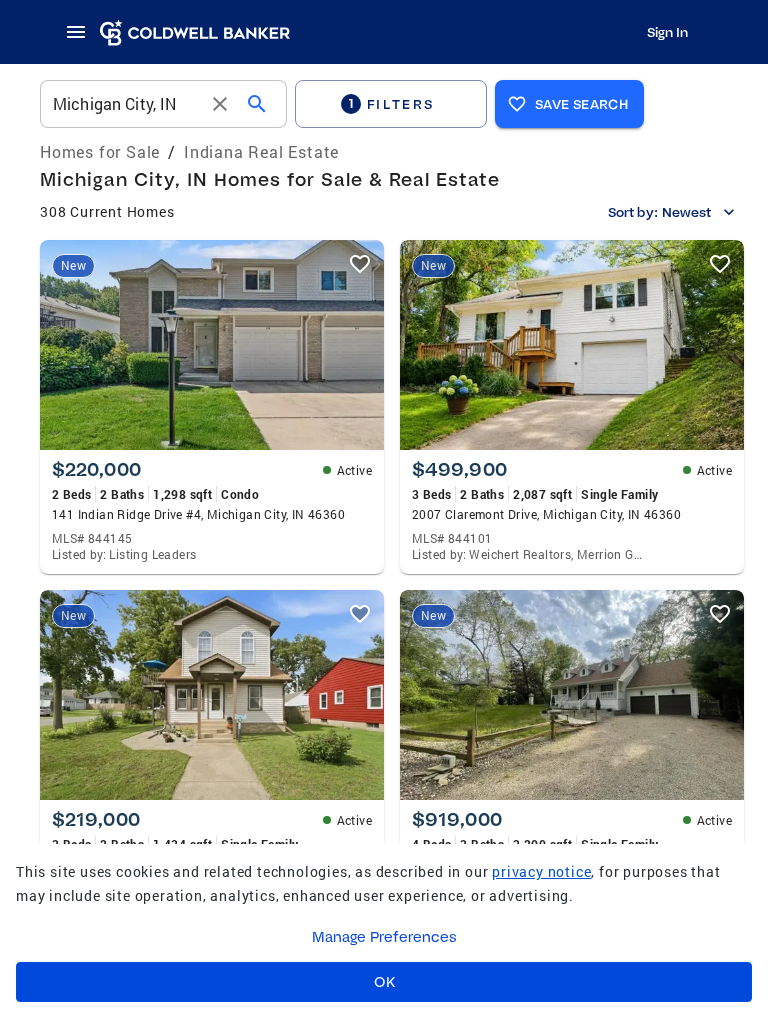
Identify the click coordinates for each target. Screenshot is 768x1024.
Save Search (581, 104)
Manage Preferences (384, 937)
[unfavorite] (360, 264)
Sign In (667, 32)
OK (384, 982)
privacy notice (541, 871)
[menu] (82, 32)
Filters (392, 103)
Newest (686, 212)
